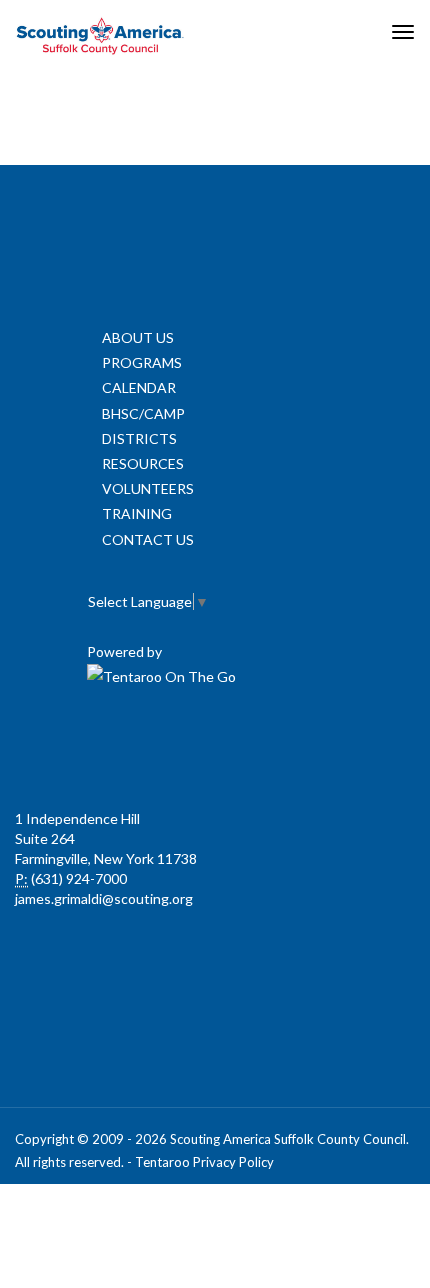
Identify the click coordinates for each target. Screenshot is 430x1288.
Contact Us (148, 539)
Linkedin (169, 749)
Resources (143, 463)
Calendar (139, 387)
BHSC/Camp (143, 413)
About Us (138, 337)
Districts (139, 438)
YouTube (257, 749)
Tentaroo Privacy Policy (204, 1162)
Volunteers (148, 488)
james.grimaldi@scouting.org (104, 898)
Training (137, 513)
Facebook (81, 749)
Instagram (345, 749)
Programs (142, 362)
